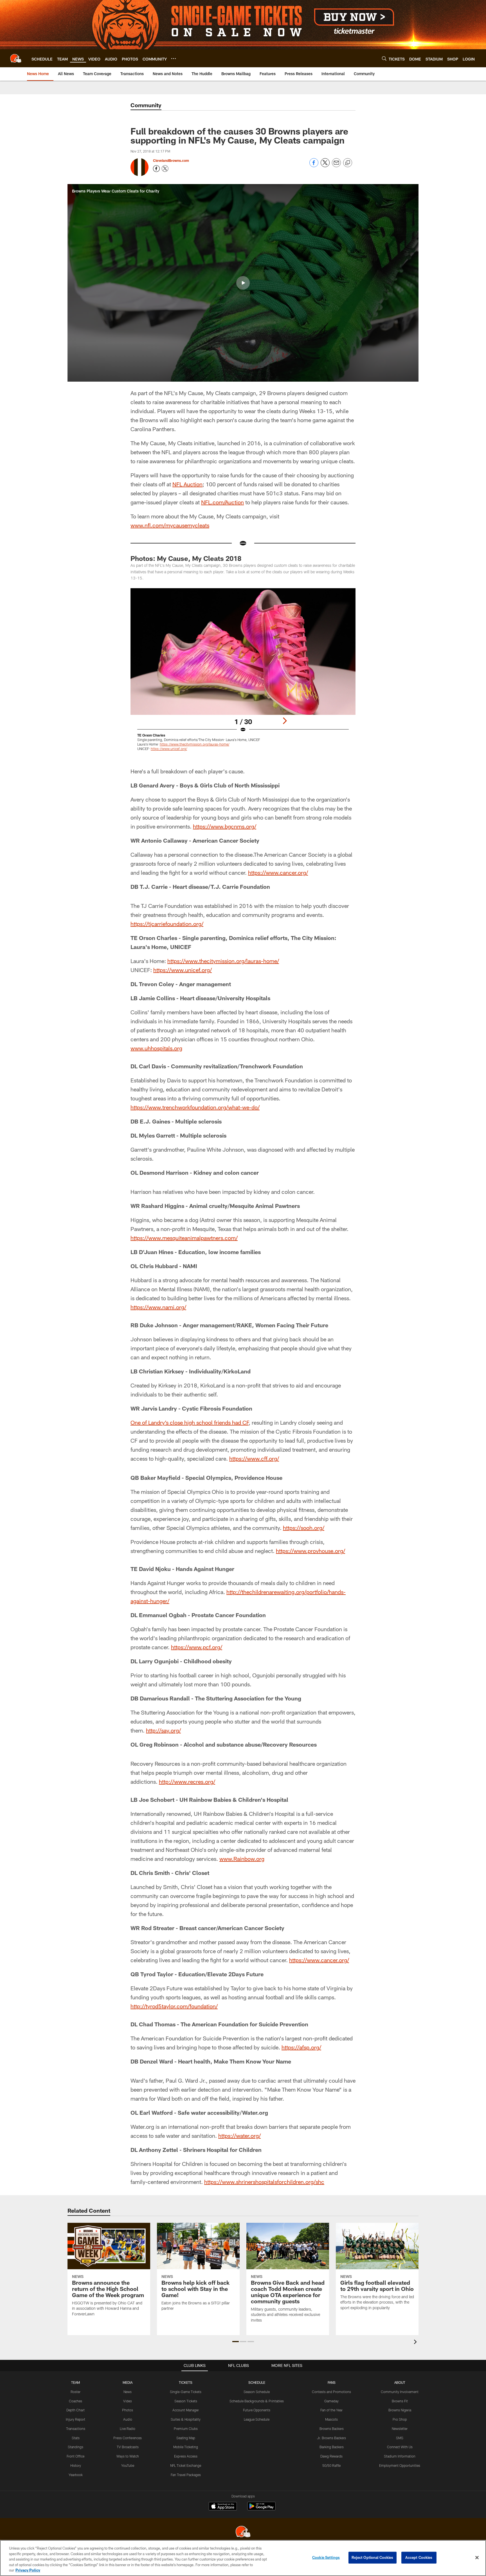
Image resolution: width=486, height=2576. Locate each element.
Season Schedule (257, 2392)
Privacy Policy (28, 2570)
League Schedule (257, 2419)
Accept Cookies (419, 2557)
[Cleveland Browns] (243, 2532)
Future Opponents (257, 2410)
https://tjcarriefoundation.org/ (167, 924)
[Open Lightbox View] (243, 673)
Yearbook (76, 2475)
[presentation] (416, 2343)
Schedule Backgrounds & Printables (257, 2401)
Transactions (76, 2429)
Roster (76, 2392)
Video (128, 2401)
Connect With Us (400, 2447)
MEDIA (128, 2382)
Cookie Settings (326, 2557)
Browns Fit (400, 2401)
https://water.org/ (239, 2136)
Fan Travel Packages (186, 2475)
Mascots (331, 2419)
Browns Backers (332, 2429)
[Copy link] (348, 163)
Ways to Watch (128, 2456)
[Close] (477, 2558)
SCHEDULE (257, 2382)
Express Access (186, 2456)
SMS (400, 2438)
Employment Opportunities (400, 2465)
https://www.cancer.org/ (278, 872)
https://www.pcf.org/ (197, 1647)
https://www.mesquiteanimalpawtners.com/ (184, 1238)
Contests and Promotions (331, 2392)
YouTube (128, 2465)
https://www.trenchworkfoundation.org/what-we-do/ (195, 1107)
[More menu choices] (174, 59)
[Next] (285, 721)
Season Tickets (186, 2401)
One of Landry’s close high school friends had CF (190, 1422)
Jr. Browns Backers (331, 2438)
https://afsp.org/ (301, 2047)
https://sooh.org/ (304, 1528)
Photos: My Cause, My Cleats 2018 (186, 558)
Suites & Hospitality (186, 2419)
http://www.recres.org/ (187, 1782)
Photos (128, 2410)
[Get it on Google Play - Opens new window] (261, 2509)
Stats (76, 2438)
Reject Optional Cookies (373, 2557)
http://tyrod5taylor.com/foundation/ (174, 2006)
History (76, 2465)
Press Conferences (128, 2438)
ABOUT (400, 2382)
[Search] (384, 58)
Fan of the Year (331, 2410)
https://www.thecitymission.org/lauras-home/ (223, 961)
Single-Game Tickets (186, 2392)
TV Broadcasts (128, 2447)
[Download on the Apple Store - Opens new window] (223, 2507)
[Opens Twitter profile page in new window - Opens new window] (165, 169)
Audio (128, 2419)
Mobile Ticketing (186, 2447)
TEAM (76, 2382)
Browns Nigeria (400, 2410)
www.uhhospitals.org (156, 1048)
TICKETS (186, 2382)
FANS (332, 2382)
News (128, 2392)
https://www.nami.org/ (158, 1307)
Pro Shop (400, 2419)
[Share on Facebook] (314, 166)
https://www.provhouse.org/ (310, 1551)
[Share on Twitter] (325, 166)
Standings (76, 2447)
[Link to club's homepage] (16, 58)
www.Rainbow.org (242, 1859)
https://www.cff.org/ (254, 1458)
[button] (243, 283)
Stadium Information (400, 2456)
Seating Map (186, 2438)
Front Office (76, 2456)
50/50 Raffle (331, 2465)
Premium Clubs (186, 2429)
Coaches (76, 2401)
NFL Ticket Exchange (186, 2465)
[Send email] (336, 166)
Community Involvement (400, 2392)
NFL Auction (187, 484)
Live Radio (128, 2429)
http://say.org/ (163, 1730)
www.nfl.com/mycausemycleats (170, 525)
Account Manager (186, 2410)
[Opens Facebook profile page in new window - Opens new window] (156, 169)
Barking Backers (332, 2447)
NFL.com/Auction (222, 502)
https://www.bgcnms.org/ (225, 826)
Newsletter (400, 2429)
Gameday (331, 2401)
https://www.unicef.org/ (183, 970)
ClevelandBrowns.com (171, 160)
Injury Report (76, 2419)
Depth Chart (76, 2410)
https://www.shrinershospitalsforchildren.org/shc (264, 2182)
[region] (243, 2558)
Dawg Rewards (331, 2456)
